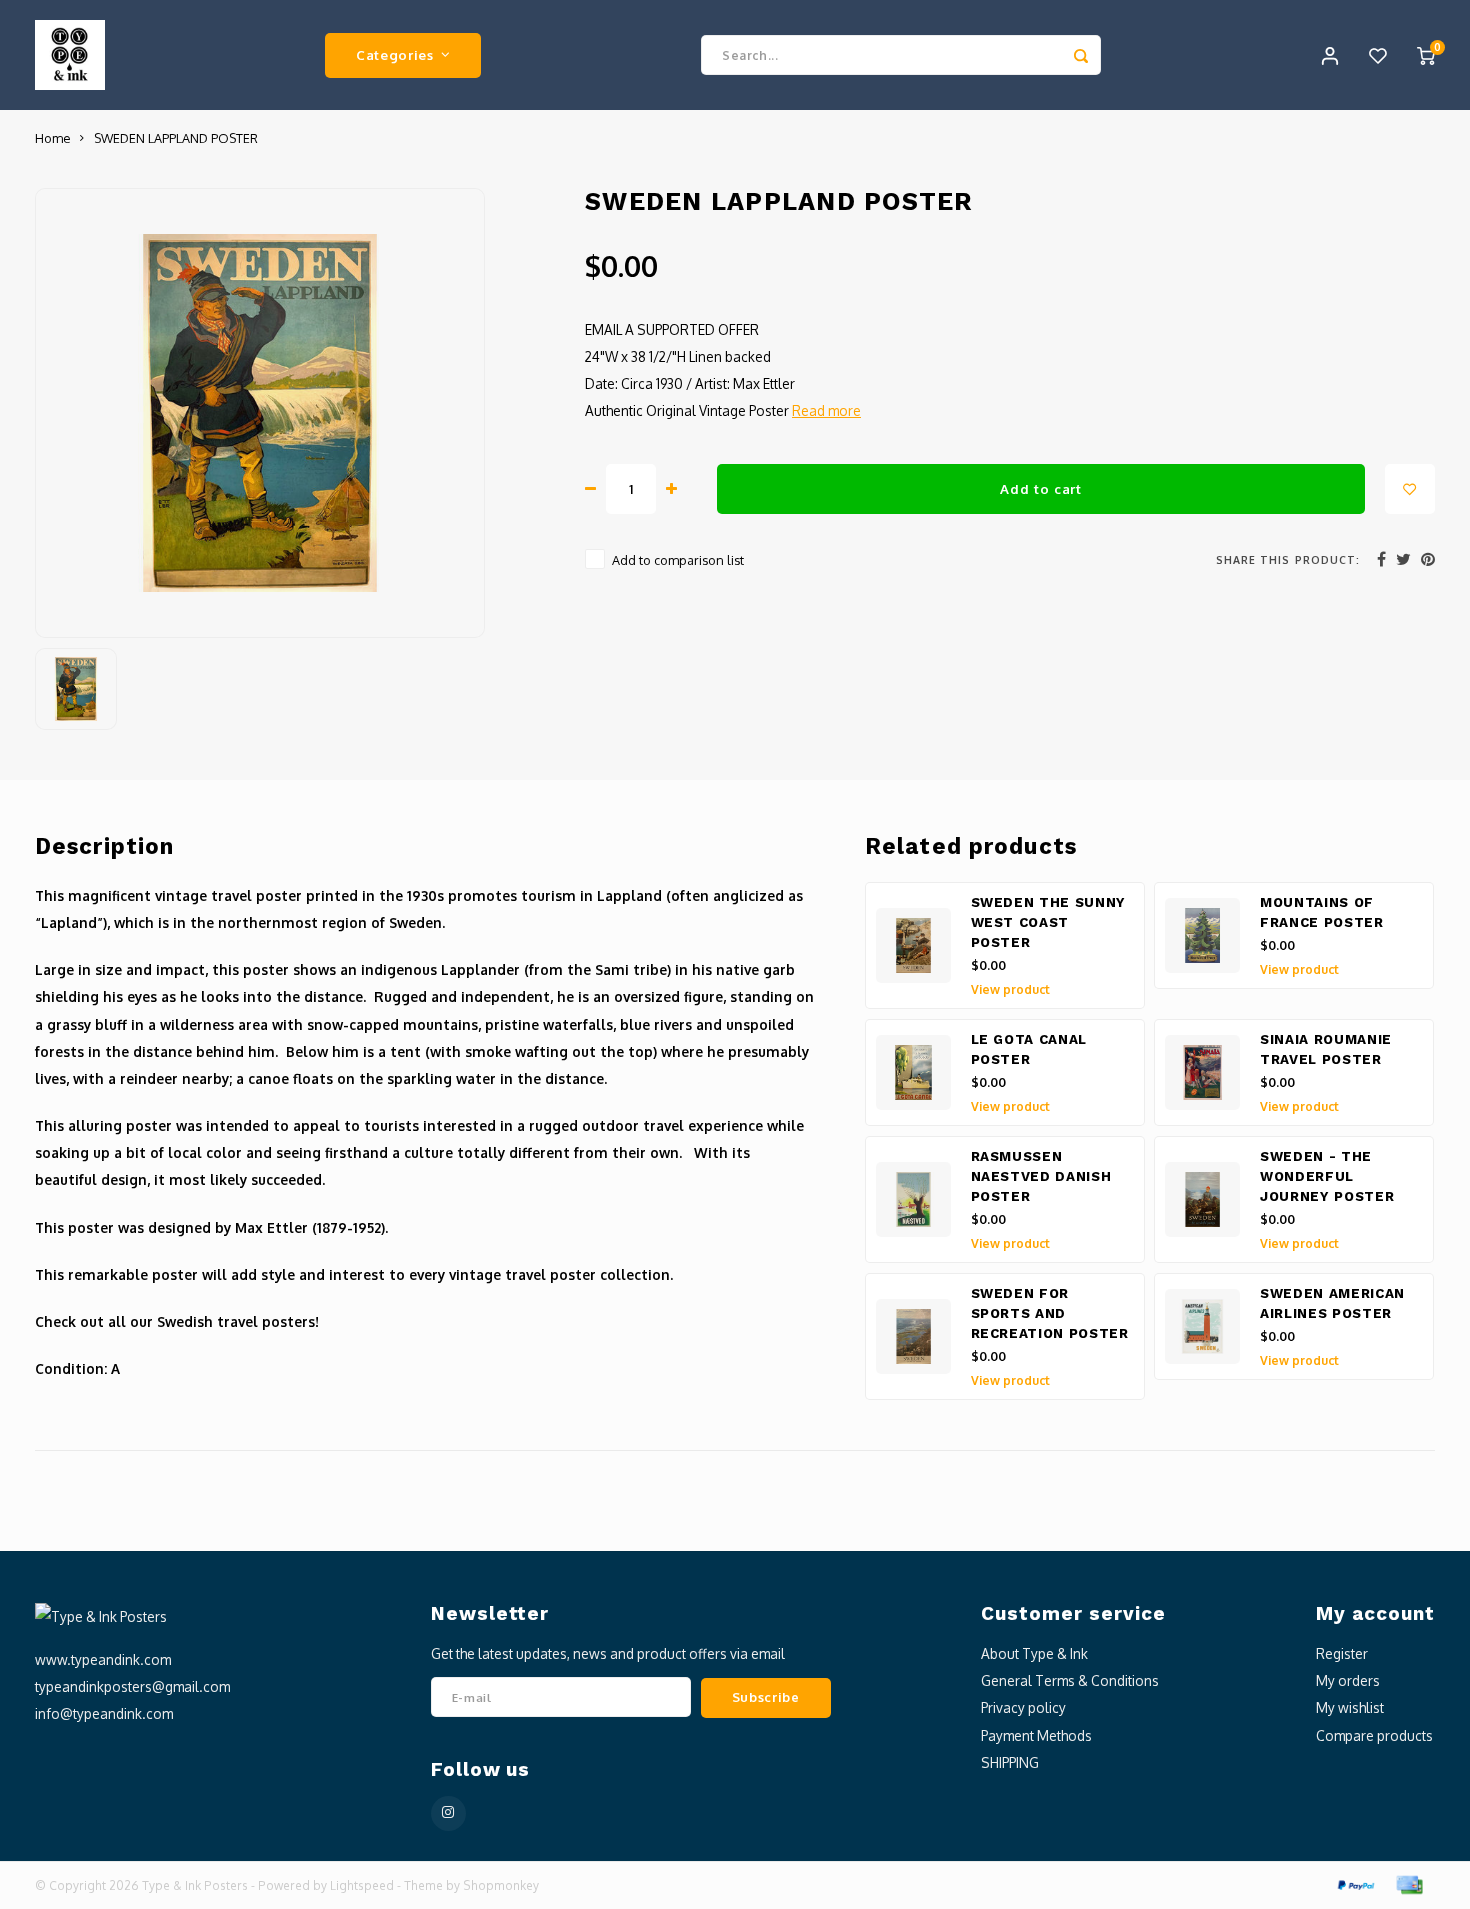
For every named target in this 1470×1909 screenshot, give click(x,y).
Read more (826, 410)
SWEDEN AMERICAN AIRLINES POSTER (1332, 1303)
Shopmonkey (501, 1885)
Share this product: (1288, 559)
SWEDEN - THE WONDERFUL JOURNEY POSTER (1327, 1176)
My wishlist (1350, 1707)
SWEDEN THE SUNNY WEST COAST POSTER (1049, 922)
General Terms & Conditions (1070, 1680)
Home (52, 138)
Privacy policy (1023, 1707)
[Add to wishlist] (1410, 489)
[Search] (1081, 55)
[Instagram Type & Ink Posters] (448, 1813)
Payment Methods (1036, 1735)
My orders (1348, 1680)
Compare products (1374, 1735)
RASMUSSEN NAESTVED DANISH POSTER (1041, 1176)
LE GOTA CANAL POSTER (1029, 1049)
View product (1010, 989)
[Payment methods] (1355, 1883)
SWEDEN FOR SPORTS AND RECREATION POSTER (1050, 1313)
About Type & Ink (1034, 1653)
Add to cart (1040, 488)
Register (1342, 1653)
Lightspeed (362, 1885)
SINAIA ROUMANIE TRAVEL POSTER (1326, 1049)
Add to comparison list (678, 560)
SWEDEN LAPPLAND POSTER (176, 138)
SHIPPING (1010, 1762)
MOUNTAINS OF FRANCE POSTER (1322, 912)
